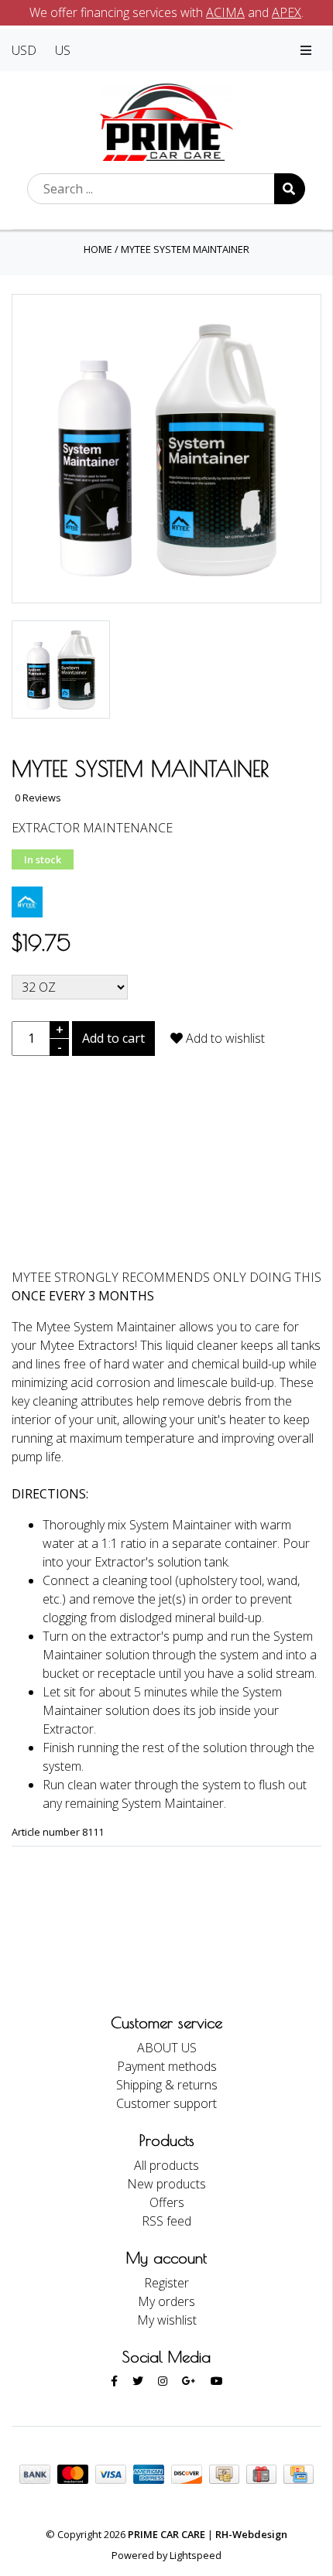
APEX (287, 12)
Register (166, 2283)
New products (166, 2184)
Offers (167, 2202)
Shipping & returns (167, 2085)
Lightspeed (196, 2555)
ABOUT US (167, 2048)
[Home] (167, 121)
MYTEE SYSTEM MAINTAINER (185, 249)
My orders (166, 2301)
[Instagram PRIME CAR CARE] (163, 2381)
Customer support (166, 2103)
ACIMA (225, 12)
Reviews (167, 1203)
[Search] (290, 189)
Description (166, 1159)
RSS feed (166, 2221)
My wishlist (167, 2320)
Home (98, 249)
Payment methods (167, 2066)
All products (166, 2165)
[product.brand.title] (27, 901)
